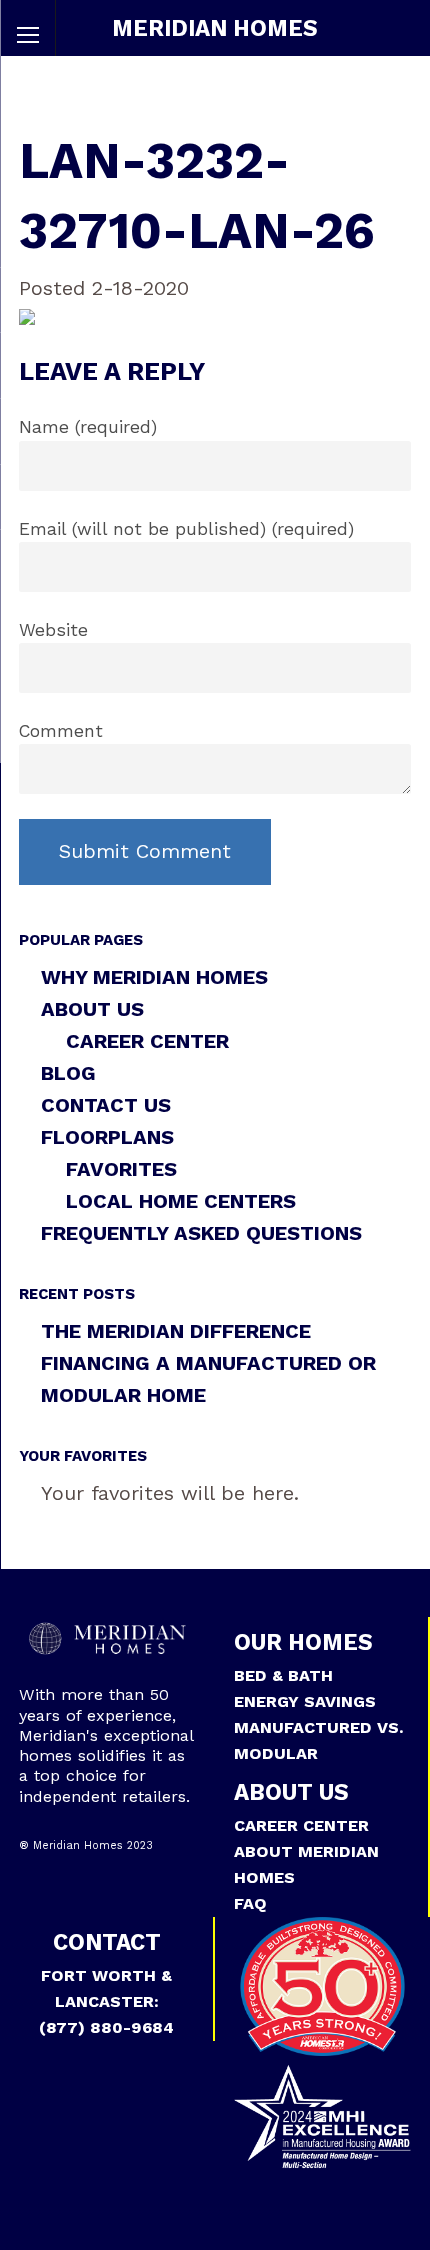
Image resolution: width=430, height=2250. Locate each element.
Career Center (147, 1041)
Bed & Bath (283, 1675)
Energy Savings (305, 1701)
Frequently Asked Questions (201, 1233)
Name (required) (88, 427)
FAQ (250, 1903)
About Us (92, 1009)
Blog (68, 1073)
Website (53, 630)
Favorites (121, 1169)
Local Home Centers (181, 1201)
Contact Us (106, 1105)
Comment (61, 731)
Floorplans (107, 1137)
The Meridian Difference (176, 1331)
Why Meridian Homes (154, 977)
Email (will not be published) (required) (186, 529)
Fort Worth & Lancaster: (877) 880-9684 (106, 2001)
